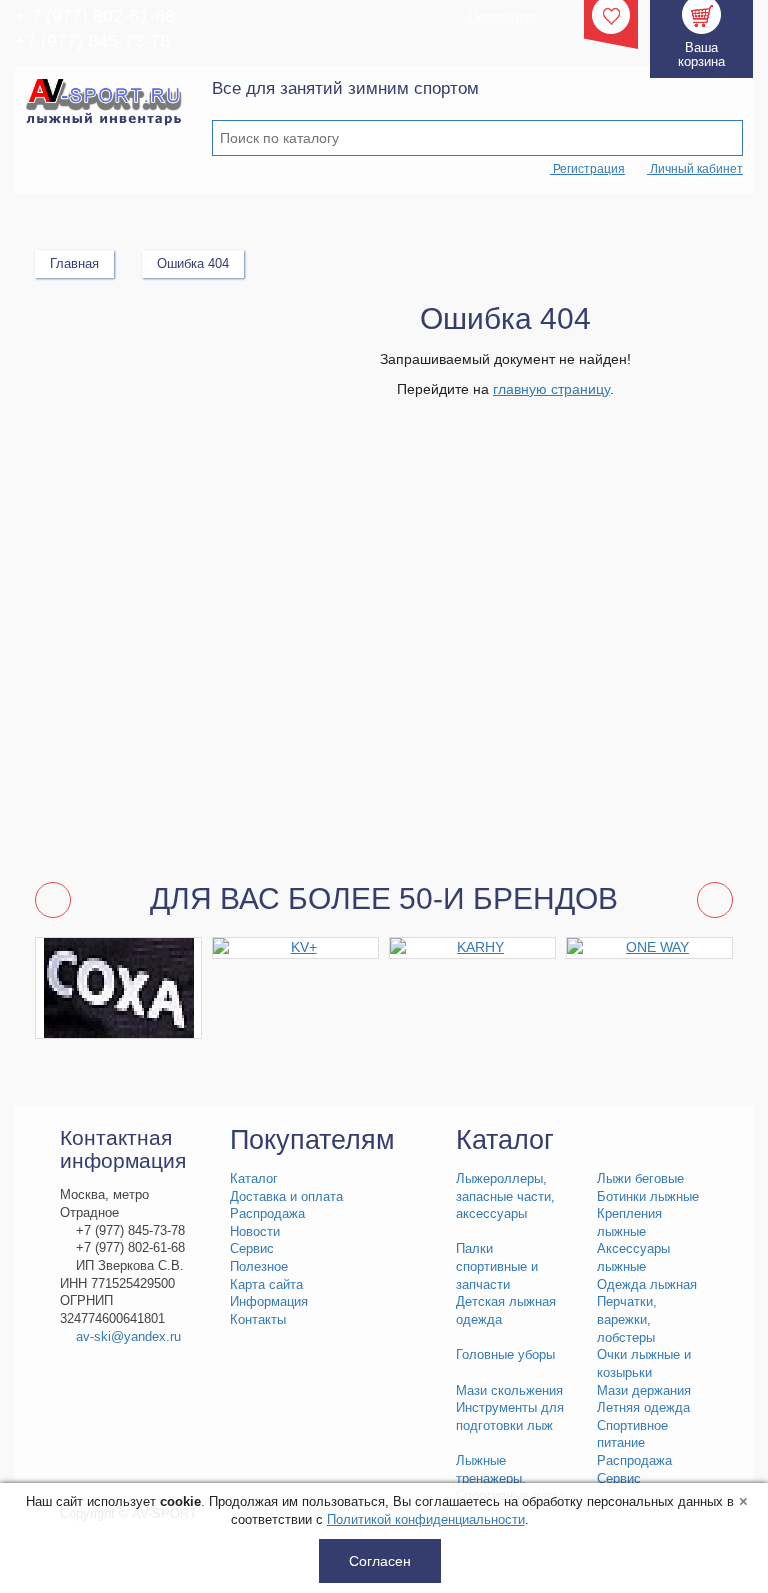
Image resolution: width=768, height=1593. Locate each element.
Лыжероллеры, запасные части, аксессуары (505, 1196)
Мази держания (644, 1391)
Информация (269, 1302)
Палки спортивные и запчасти (497, 1266)
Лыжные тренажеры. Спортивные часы (509, 1478)
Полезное (259, 1267)
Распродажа (267, 1214)
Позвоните (500, 16)
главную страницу (551, 389)
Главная (74, 263)
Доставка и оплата (286, 1197)
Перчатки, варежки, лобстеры (627, 1319)
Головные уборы (505, 1355)
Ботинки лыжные (648, 1197)
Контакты (258, 1320)
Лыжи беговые (640, 1179)
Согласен (380, 1561)
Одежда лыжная (647, 1285)
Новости (255, 1232)
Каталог (254, 1179)
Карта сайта (266, 1285)
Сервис (252, 1249)
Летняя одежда (643, 1408)
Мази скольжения (509, 1391)
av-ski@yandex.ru (128, 1337)
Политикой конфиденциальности (426, 1519)
